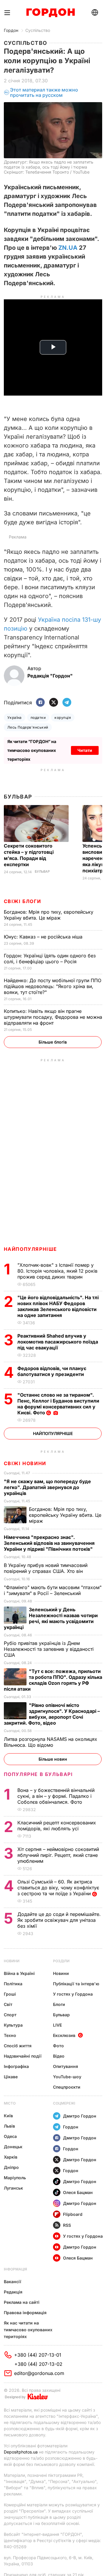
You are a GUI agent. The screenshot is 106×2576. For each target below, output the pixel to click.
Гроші (10, 1994)
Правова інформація (25, 2313)
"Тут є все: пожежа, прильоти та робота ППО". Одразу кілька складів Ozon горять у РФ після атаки (53, 1680)
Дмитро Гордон (80, 2116)
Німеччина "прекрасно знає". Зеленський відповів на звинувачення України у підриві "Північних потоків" (49, 1543)
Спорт (10, 2015)
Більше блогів (53, 1042)
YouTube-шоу (67, 2077)
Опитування (66, 2066)
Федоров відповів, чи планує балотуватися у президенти (52, 1371)
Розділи (61, 1961)
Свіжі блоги (23, 901)
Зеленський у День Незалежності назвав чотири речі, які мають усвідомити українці (51, 1618)
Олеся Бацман (78, 2192)
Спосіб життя (18, 2046)
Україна (15, 718)
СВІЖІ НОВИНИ (25, 1463)
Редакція (13, 2292)
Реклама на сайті (22, 2302)
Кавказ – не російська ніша (44, 937)
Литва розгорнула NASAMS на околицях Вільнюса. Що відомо (50, 1742)
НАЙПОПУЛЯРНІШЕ (30, 1249)
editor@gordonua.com (39, 2373)
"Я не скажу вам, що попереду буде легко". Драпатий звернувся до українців (47, 1487)
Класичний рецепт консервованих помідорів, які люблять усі (57, 1826)
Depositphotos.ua (21, 2452)
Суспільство (38, 30)
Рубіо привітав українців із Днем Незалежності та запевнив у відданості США (49, 1649)
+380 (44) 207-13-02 (38, 2364)
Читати (85, 750)
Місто (10, 2103)
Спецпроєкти (67, 2087)
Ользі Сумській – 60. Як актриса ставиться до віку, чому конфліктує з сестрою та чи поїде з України (58, 1888)
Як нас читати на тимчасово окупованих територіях (28, 2330)
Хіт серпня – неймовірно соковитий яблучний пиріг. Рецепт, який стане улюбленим (58, 1855)
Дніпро (11, 2167)
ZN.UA (68, 248)
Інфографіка (16, 2066)
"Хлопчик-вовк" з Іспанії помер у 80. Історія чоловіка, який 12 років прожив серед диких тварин (57, 1271)
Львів (9, 2126)
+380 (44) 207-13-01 (38, 2355)
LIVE (57, 2025)
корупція (63, 718)
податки (38, 718)
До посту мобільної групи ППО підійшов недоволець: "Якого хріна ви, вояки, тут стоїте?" (53, 986)
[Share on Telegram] (67, 703)
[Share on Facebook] (40, 703)
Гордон (11, 30)
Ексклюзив (64, 2035)
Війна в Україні (19, 1973)
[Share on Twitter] (54, 703)
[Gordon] (50, 13)
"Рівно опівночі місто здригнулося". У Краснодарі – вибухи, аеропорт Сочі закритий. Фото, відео (52, 1714)
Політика (13, 1984)
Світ (8, 2004)
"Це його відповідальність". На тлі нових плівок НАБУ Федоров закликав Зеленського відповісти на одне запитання (58, 1306)
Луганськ (13, 2188)
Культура (13, 2025)
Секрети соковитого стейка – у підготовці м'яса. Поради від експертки (29, 855)
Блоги (59, 2004)
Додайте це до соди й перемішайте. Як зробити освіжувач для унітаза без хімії (59, 1920)
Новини (12, 1961)
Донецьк (13, 2147)
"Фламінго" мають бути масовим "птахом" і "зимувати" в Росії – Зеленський (53, 1590)
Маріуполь (15, 2178)
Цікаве (11, 2077)
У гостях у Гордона (73, 1994)
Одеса (10, 2136)
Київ (8, 2116)
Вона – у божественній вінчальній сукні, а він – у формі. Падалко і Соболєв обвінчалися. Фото (56, 1796)
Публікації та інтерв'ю (76, 1984)
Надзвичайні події (23, 2056)
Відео (59, 2056)
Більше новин (53, 1759)
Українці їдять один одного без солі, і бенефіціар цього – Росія (50, 959)
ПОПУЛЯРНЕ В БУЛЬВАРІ (38, 1774)
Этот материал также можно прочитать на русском (44, 93)
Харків (11, 2157)
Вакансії (13, 2282)
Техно (10, 2035)
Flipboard (73, 2214)
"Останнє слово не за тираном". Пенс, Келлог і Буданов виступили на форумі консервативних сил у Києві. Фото (58, 1404)
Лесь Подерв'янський (28, 727)
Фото (58, 2046)
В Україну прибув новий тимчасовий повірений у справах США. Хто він (46, 1568)
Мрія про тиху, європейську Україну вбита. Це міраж (49, 915)
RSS (67, 2225)
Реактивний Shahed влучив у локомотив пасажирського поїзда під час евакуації (58, 1342)
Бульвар (18, 797)
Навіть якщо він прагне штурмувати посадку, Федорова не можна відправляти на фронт (53, 1017)
